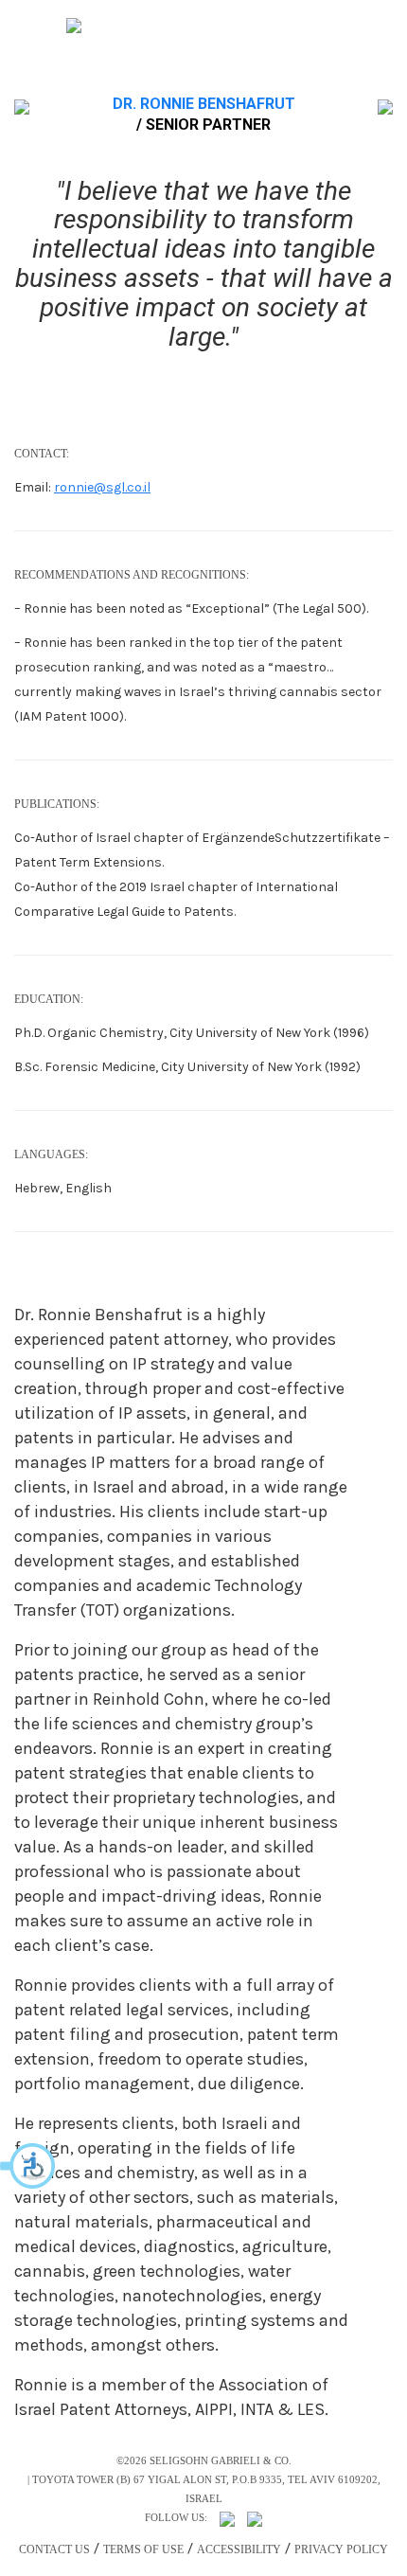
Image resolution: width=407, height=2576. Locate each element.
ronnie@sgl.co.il (102, 487)
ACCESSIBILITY (239, 2549)
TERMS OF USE (143, 2549)
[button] (28, 2166)
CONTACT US (54, 2549)
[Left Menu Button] (66, 25)
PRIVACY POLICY (341, 2549)
